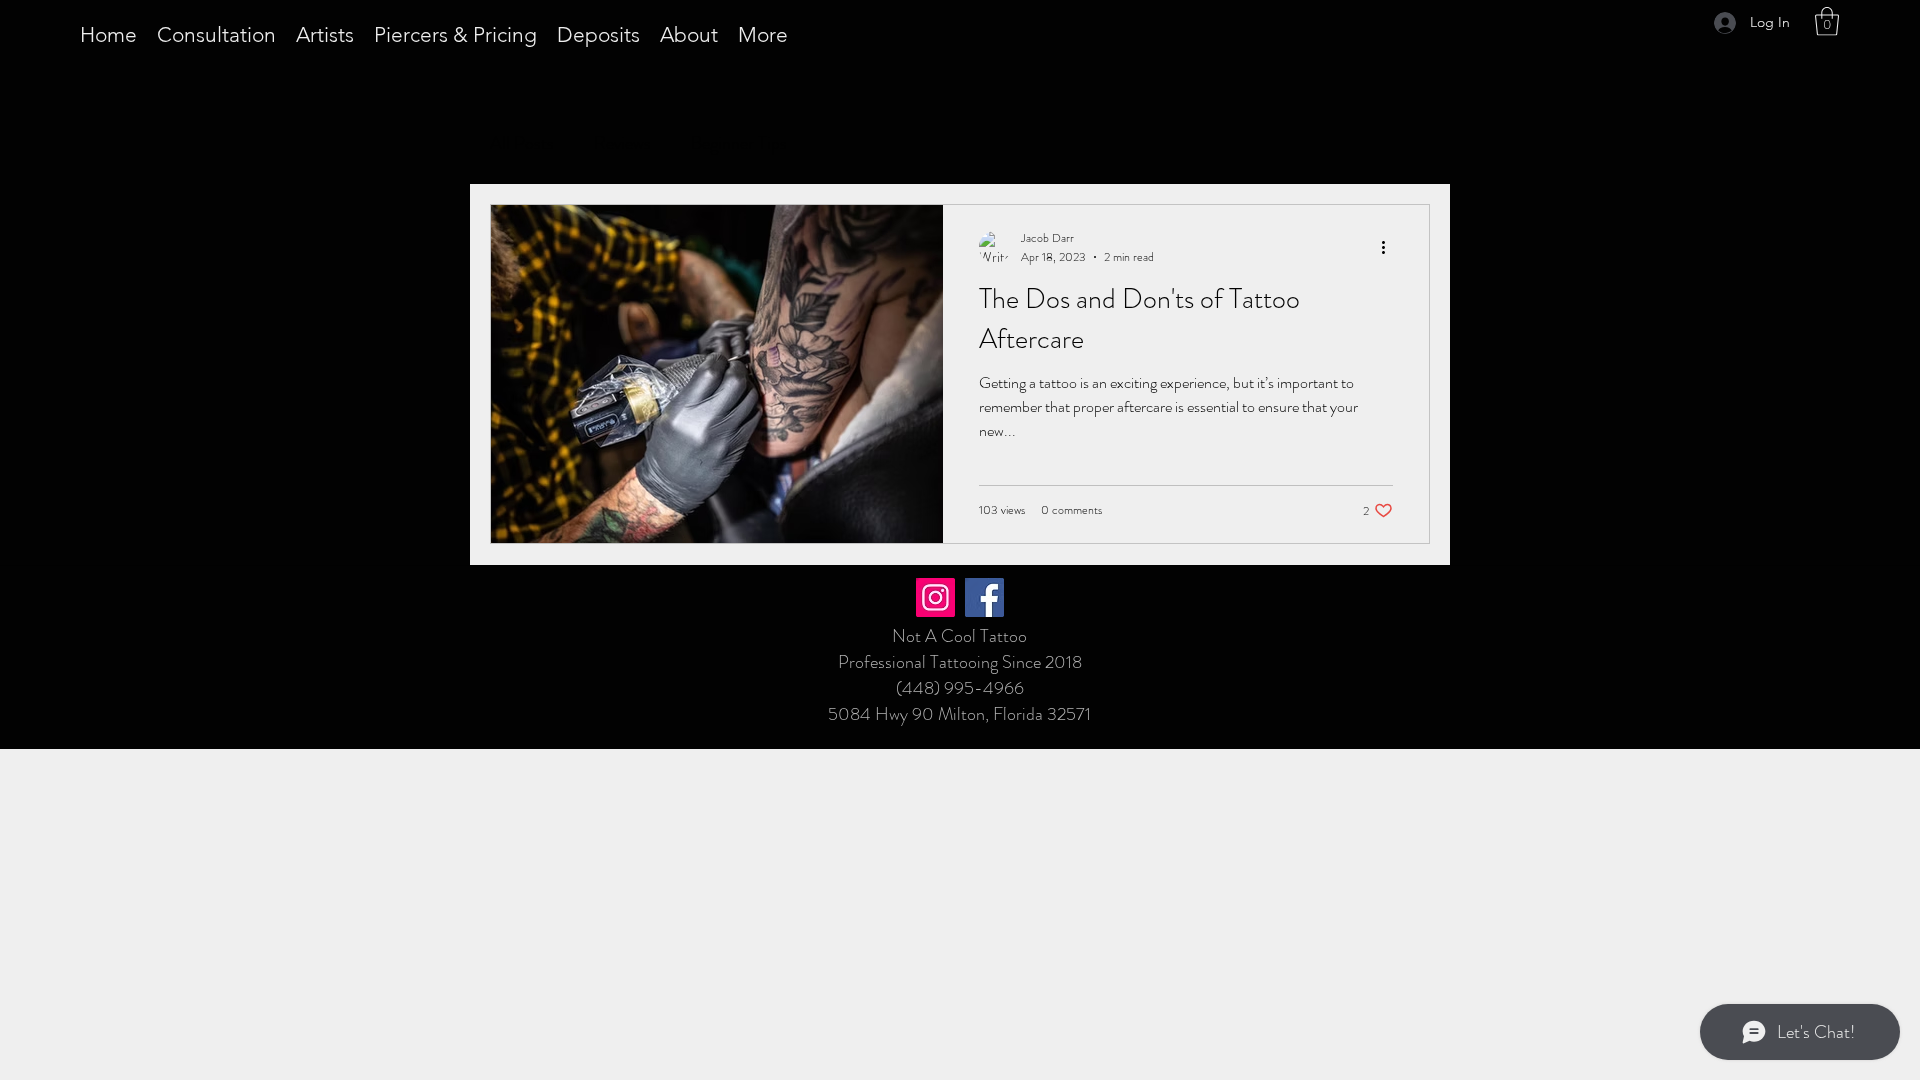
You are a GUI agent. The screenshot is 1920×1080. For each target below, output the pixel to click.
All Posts (522, 143)
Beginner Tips (739, 143)
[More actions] (1390, 247)
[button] (1827, 21)
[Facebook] (984, 597)
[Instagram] (935, 597)
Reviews (622, 143)
